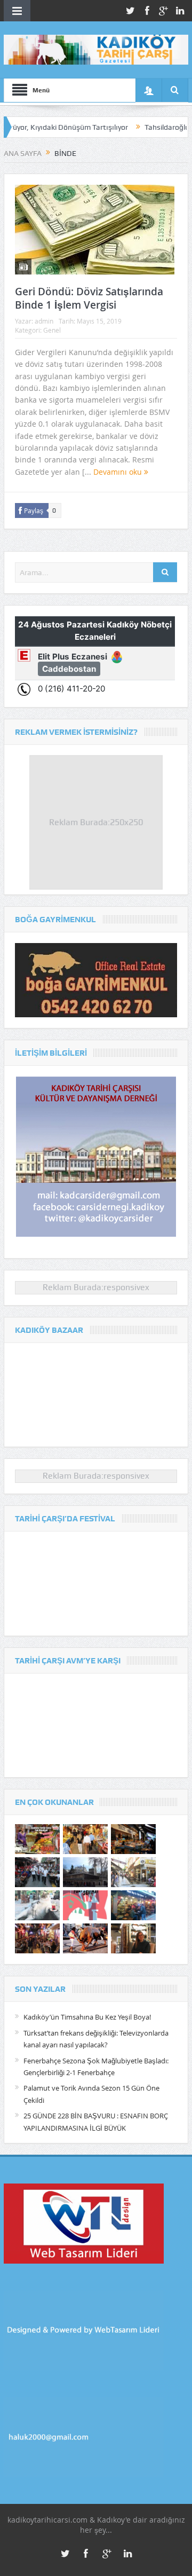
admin (44, 321)
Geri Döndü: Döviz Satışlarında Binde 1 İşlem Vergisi (89, 298)
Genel (52, 330)
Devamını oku (119, 472)
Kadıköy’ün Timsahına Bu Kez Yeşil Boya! (87, 2017)
